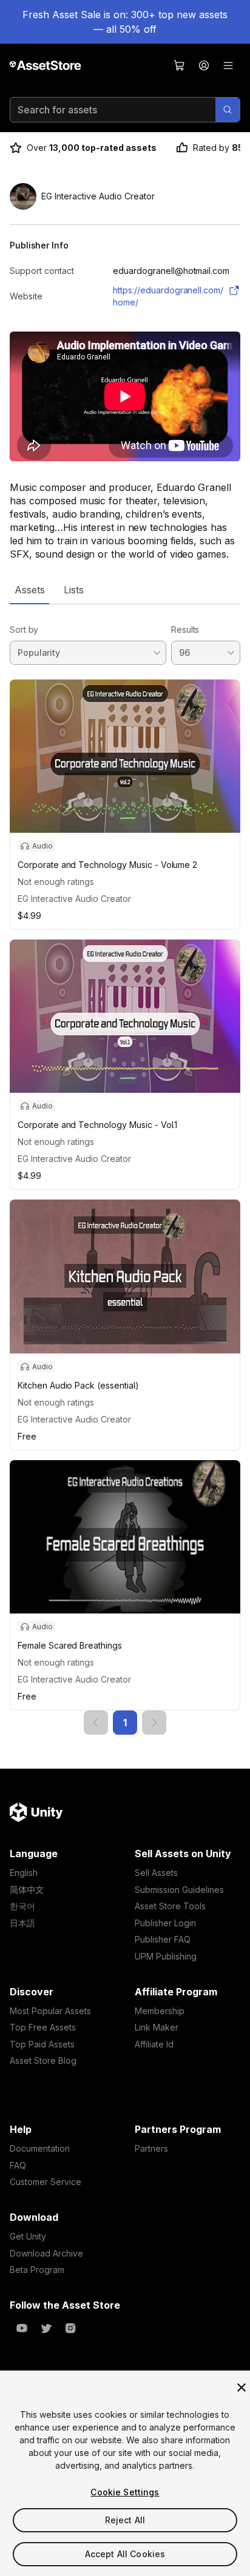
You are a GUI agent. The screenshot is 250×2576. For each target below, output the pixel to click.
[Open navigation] (228, 65)
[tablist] (125, 590)
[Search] (228, 110)
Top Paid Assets (42, 2044)
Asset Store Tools (170, 1906)
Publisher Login (165, 1923)
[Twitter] (46, 2328)
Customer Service (46, 2182)
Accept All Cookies (125, 2554)
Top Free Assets (43, 2027)
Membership (160, 2011)
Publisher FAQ (163, 1939)
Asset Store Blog (43, 2060)
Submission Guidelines (179, 1890)
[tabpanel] (125, 1170)
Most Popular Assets (50, 2011)
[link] (96, 1723)
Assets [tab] (29, 590)
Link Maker (157, 2027)
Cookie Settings (125, 2492)
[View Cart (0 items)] (180, 65)
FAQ (18, 2165)
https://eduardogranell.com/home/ (168, 296)
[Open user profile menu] (204, 65)
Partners (151, 2148)
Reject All (125, 2520)
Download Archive (46, 2253)
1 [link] (125, 1723)
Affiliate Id (154, 2044)
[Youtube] (22, 2328)
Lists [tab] (74, 590)
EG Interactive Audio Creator (74, 899)
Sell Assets (156, 1873)
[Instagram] (70, 2328)
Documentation (40, 2148)
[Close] (242, 2387)
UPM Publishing (166, 1956)
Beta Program (37, 2270)
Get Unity (28, 2236)
